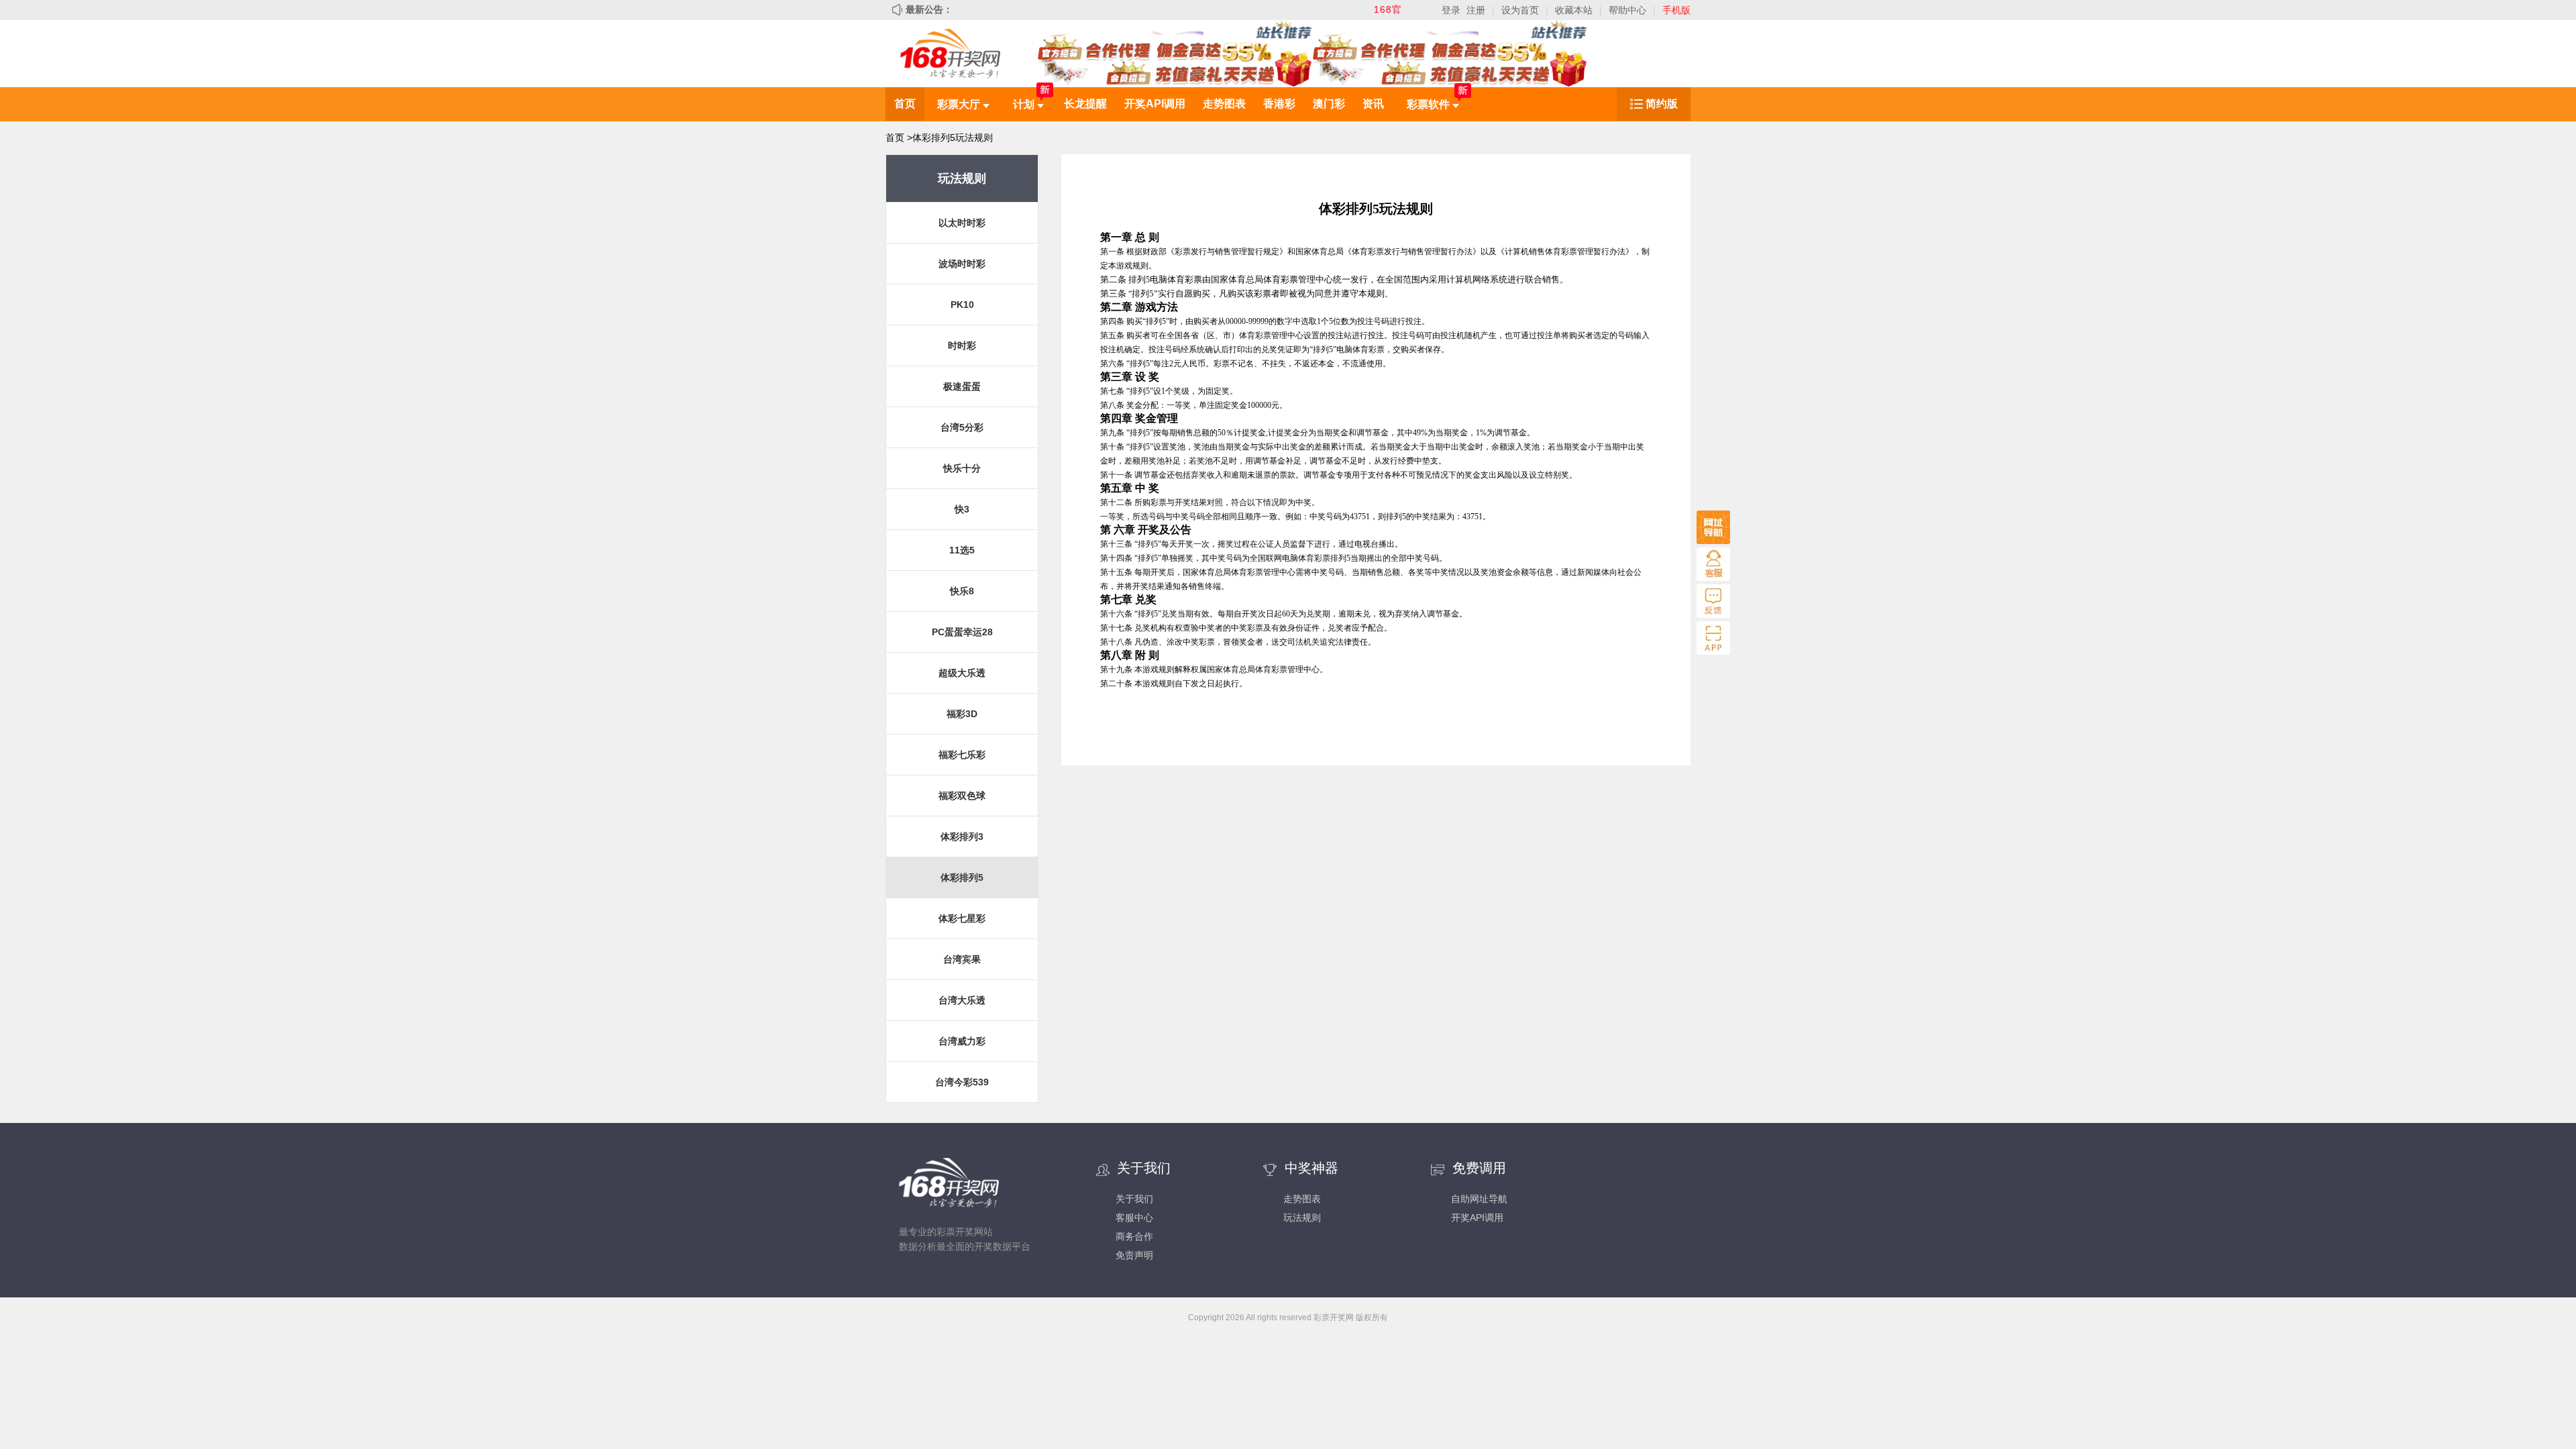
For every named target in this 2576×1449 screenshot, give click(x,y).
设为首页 (1520, 10)
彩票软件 (1430, 104)
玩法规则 (1302, 1218)
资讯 (1373, 104)
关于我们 (1134, 1199)
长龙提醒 (1085, 104)
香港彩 (1279, 104)
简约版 (1662, 104)
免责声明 (1134, 1255)
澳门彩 (1329, 104)
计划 (1025, 104)
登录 (1451, 10)
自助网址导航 (1479, 1199)
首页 (905, 104)
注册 (1476, 10)
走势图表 (1224, 104)
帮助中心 (1627, 10)
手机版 (1676, 10)
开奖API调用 (1155, 104)
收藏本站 (1574, 10)
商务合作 (1134, 1236)
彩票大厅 (960, 104)
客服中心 (1134, 1218)
